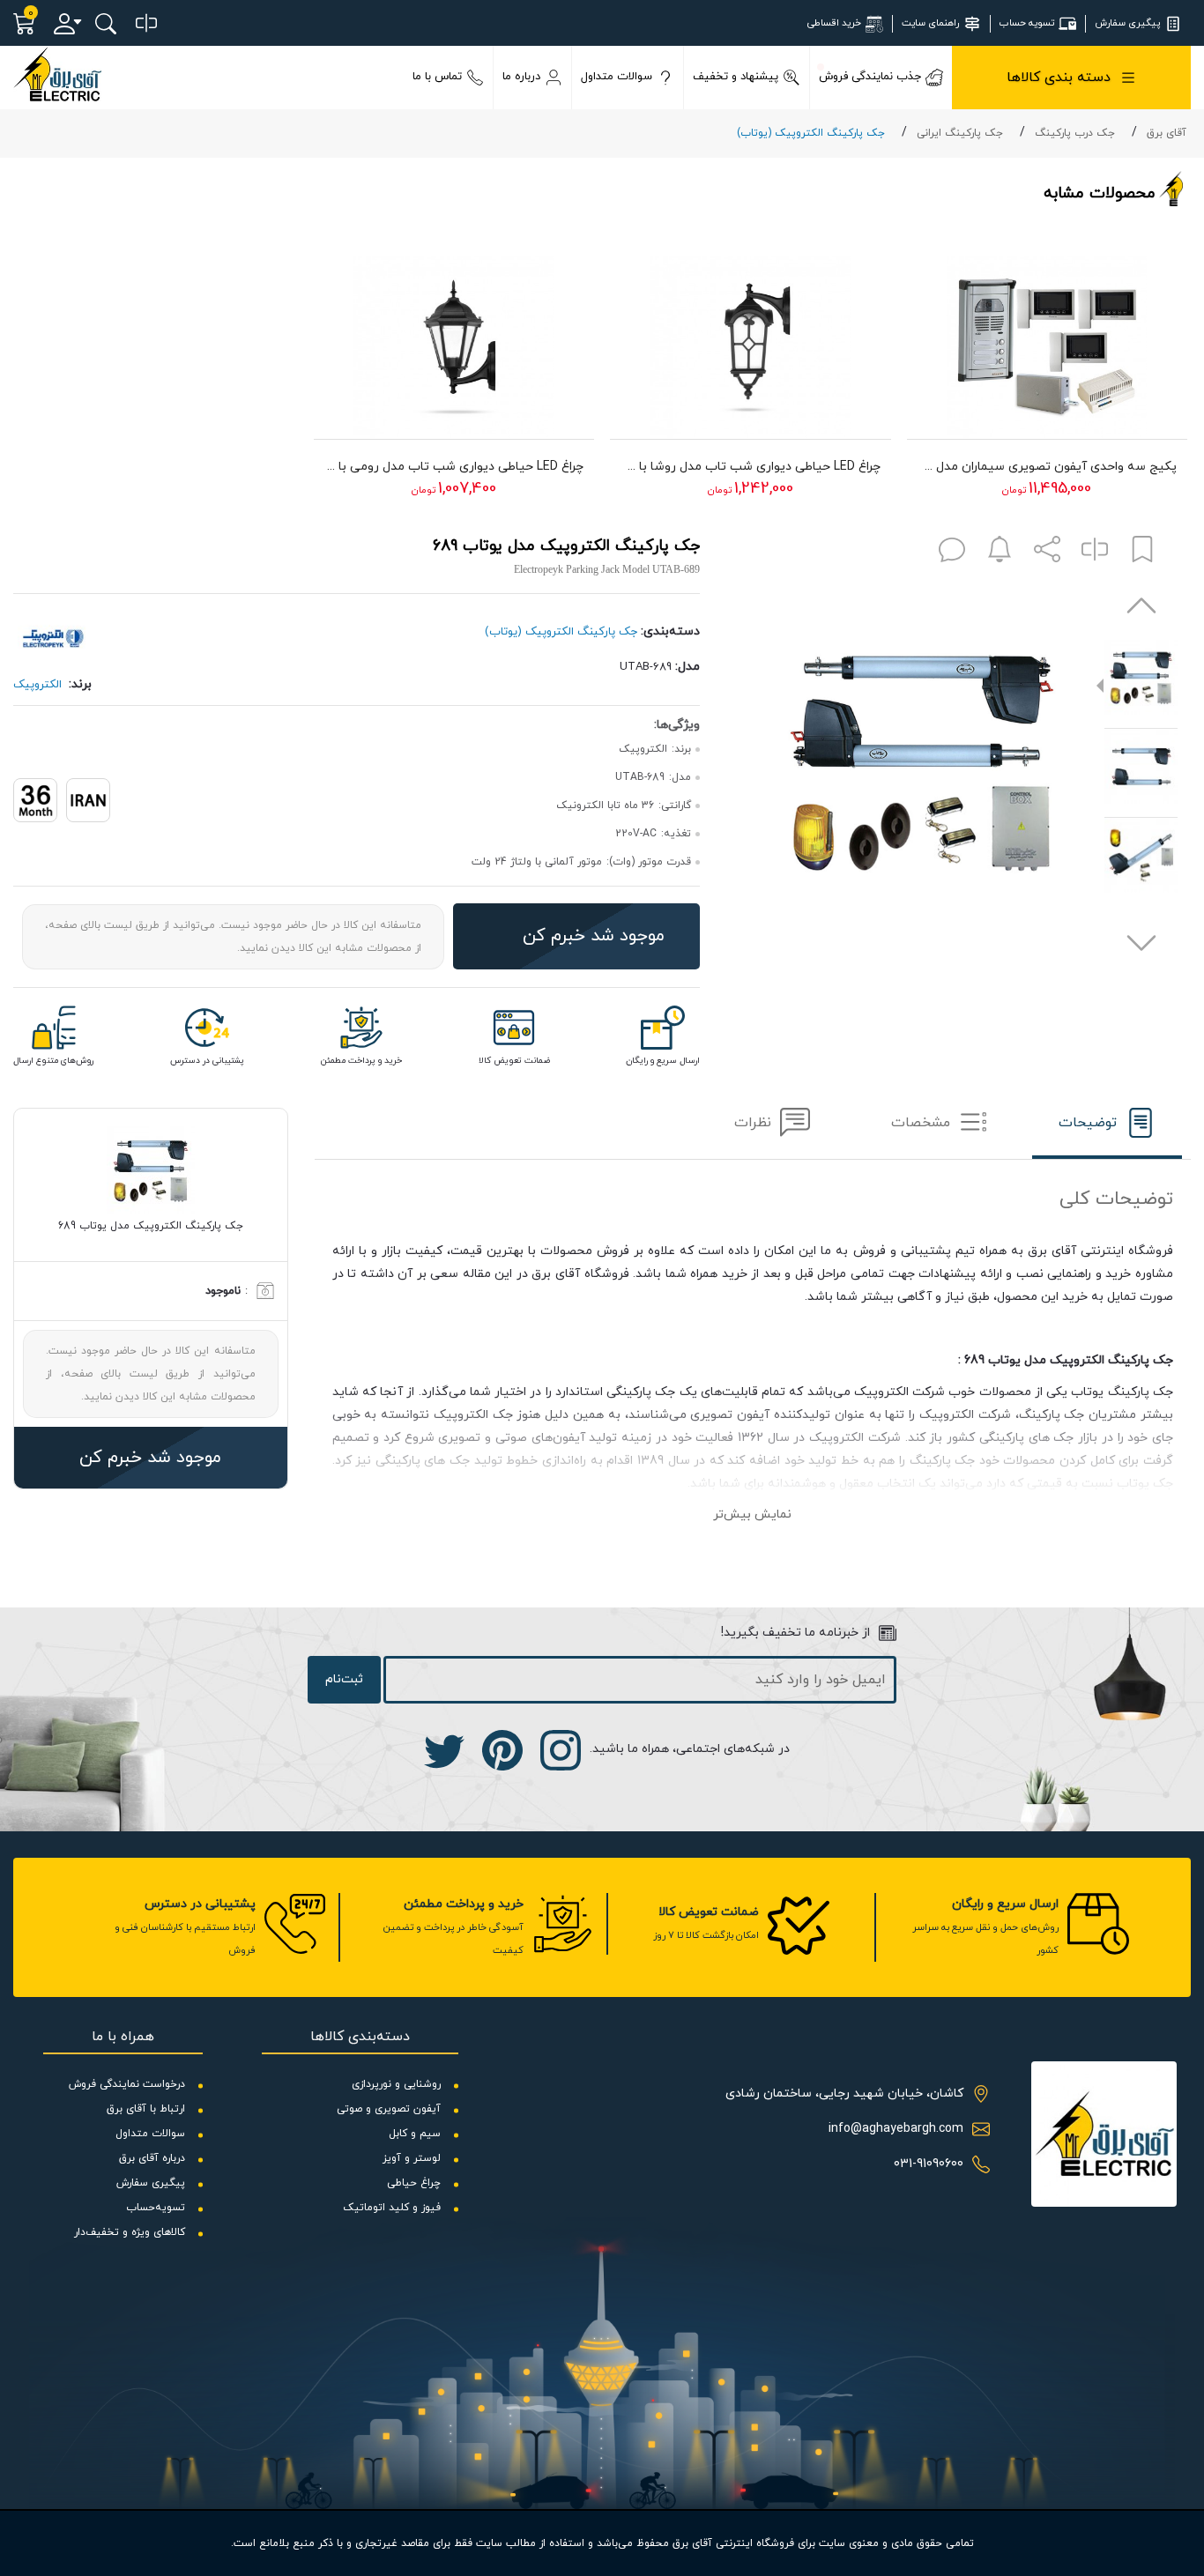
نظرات (753, 1123)
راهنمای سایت (930, 23)
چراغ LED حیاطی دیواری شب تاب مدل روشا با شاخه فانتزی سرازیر (751, 467)
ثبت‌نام (344, 1679)
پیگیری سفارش (1127, 23)
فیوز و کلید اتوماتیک (392, 2208)
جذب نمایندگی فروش (870, 77)
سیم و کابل (415, 2134)
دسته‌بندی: (670, 631)
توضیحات (1088, 1123)
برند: (80, 684)
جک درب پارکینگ (1075, 133)
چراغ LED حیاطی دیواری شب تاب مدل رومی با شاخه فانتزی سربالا (454, 467)
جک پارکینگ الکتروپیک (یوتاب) (811, 133)
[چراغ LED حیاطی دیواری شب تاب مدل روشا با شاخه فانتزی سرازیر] (751, 338)
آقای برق (1167, 133)
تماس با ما (437, 77)
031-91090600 (929, 2164)
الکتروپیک (37, 685)
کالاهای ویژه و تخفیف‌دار (130, 2232)
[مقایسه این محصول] (1095, 553)
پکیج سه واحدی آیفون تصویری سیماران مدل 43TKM (1048, 467)
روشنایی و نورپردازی (396, 2084)
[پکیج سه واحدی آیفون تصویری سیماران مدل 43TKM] (1048, 338)
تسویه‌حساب (156, 2208)
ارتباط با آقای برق (146, 2109)
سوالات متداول (617, 77)
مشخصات (921, 1123)
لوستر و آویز (412, 2158)
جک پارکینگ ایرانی (960, 133)
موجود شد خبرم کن (594, 936)
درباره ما (521, 77)
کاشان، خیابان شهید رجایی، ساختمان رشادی (844, 2093)
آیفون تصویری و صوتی (389, 2109)
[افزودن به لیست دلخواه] (1142, 553)
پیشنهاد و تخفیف (736, 77)
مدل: (687, 667)
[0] (146, 24)
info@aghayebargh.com (896, 2129)
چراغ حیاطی (414, 2183)
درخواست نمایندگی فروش (127, 2084)
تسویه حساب (1027, 23)
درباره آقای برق (152, 2158)
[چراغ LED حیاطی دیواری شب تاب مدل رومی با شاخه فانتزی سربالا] (454, 338)
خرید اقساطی (834, 23)
